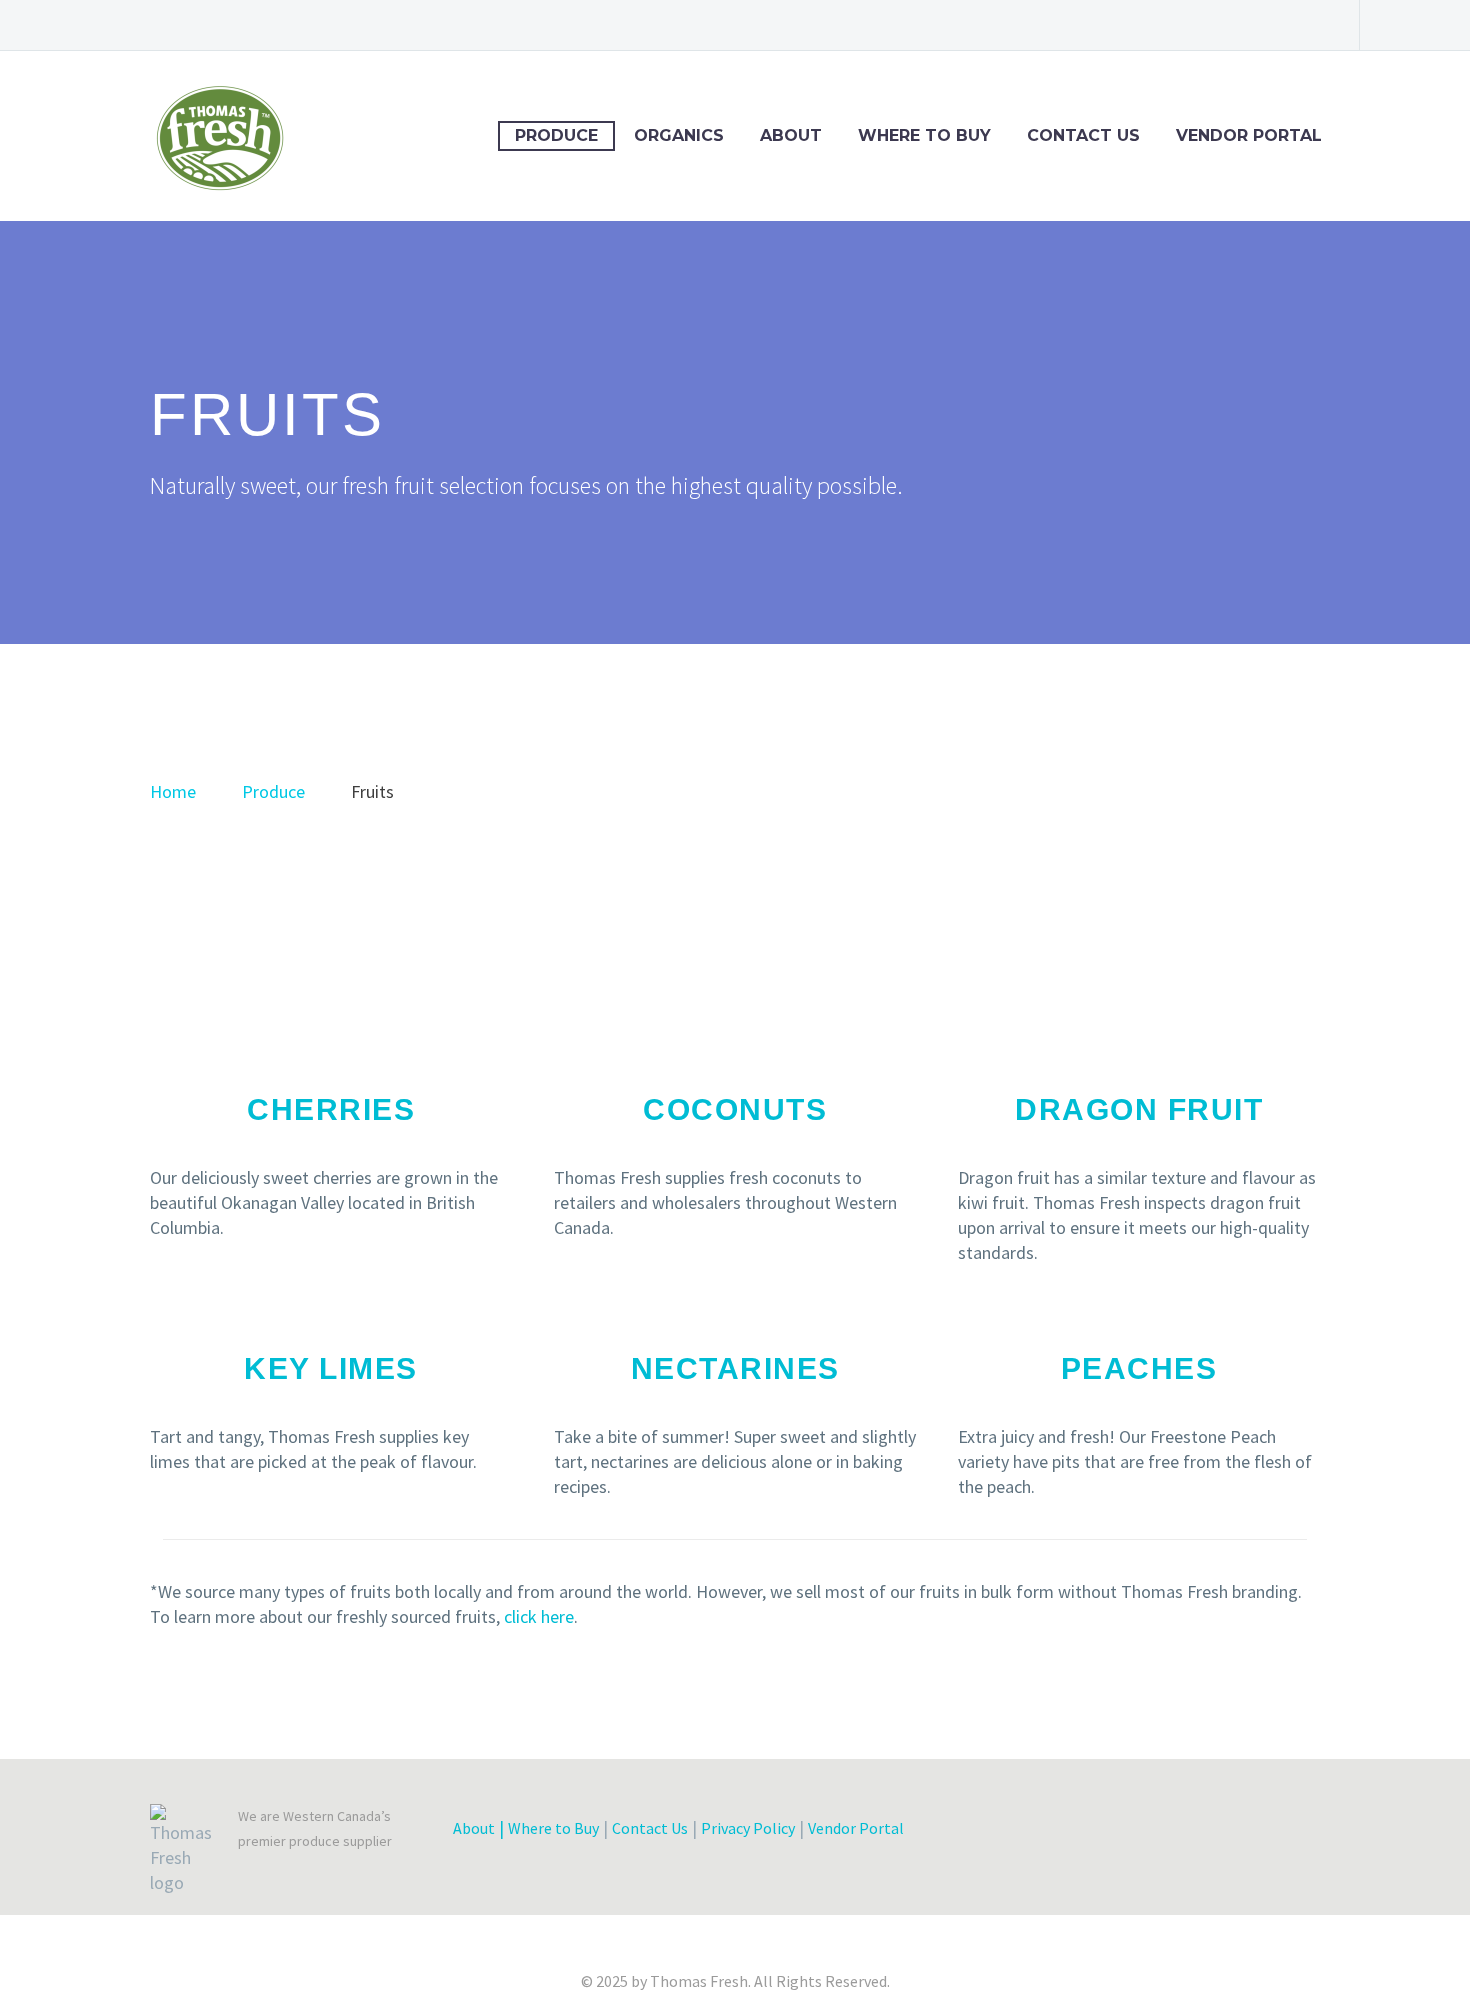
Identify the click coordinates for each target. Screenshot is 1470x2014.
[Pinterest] (1280, 25)
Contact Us (1083, 135)
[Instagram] (1250, 25)
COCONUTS (735, 1109)
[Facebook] (1160, 25)
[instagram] (1175, 1833)
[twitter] (1103, 1833)
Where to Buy (924, 135)
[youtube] (1247, 1833)
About (791, 135)
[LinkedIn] (1190, 25)
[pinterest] (1211, 1833)
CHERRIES (331, 1109)
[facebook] (1067, 1833)
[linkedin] (1139, 1833)
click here (539, 1616)
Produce (556, 135)
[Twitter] (1220, 25)
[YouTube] (1310, 25)
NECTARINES (735, 1368)
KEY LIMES (331, 1368)
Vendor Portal (1249, 135)
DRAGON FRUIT (1139, 1109)
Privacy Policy (748, 1828)
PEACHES (1139, 1368)
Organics (679, 135)
